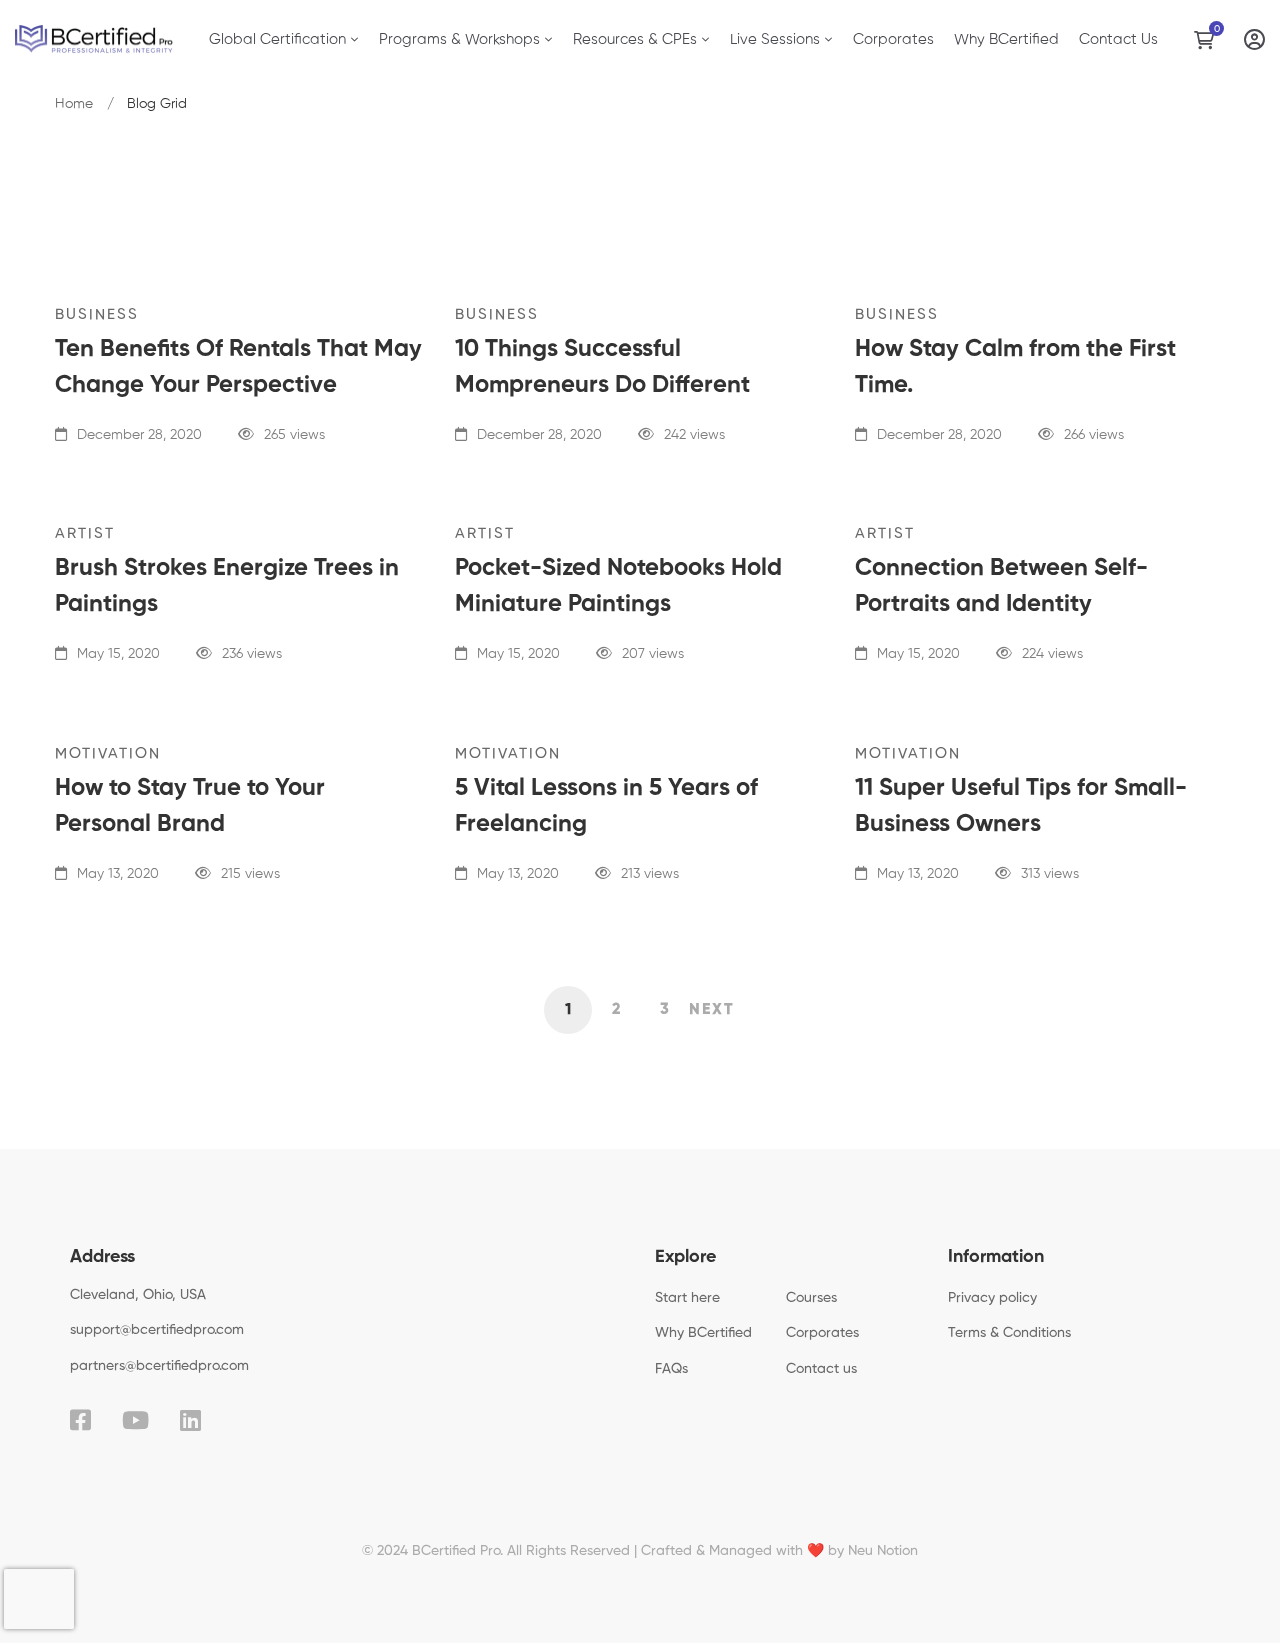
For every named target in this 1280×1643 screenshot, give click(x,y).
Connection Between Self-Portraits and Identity (1001, 586)
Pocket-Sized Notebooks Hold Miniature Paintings (618, 586)
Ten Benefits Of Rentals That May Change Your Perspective (238, 367)
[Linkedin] (190, 1420)
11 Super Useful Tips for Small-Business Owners (1021, 806)
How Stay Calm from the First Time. (1015, 367)
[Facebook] (80, 1420)
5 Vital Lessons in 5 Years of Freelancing (606, 806)
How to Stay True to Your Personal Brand (190, 806)
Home (74, 104)
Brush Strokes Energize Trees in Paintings (227, 586)
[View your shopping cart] (1209, 40)
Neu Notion (883, 1551)
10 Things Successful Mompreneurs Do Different (602, 367)
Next (712, 1010)
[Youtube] (135, 1420)
